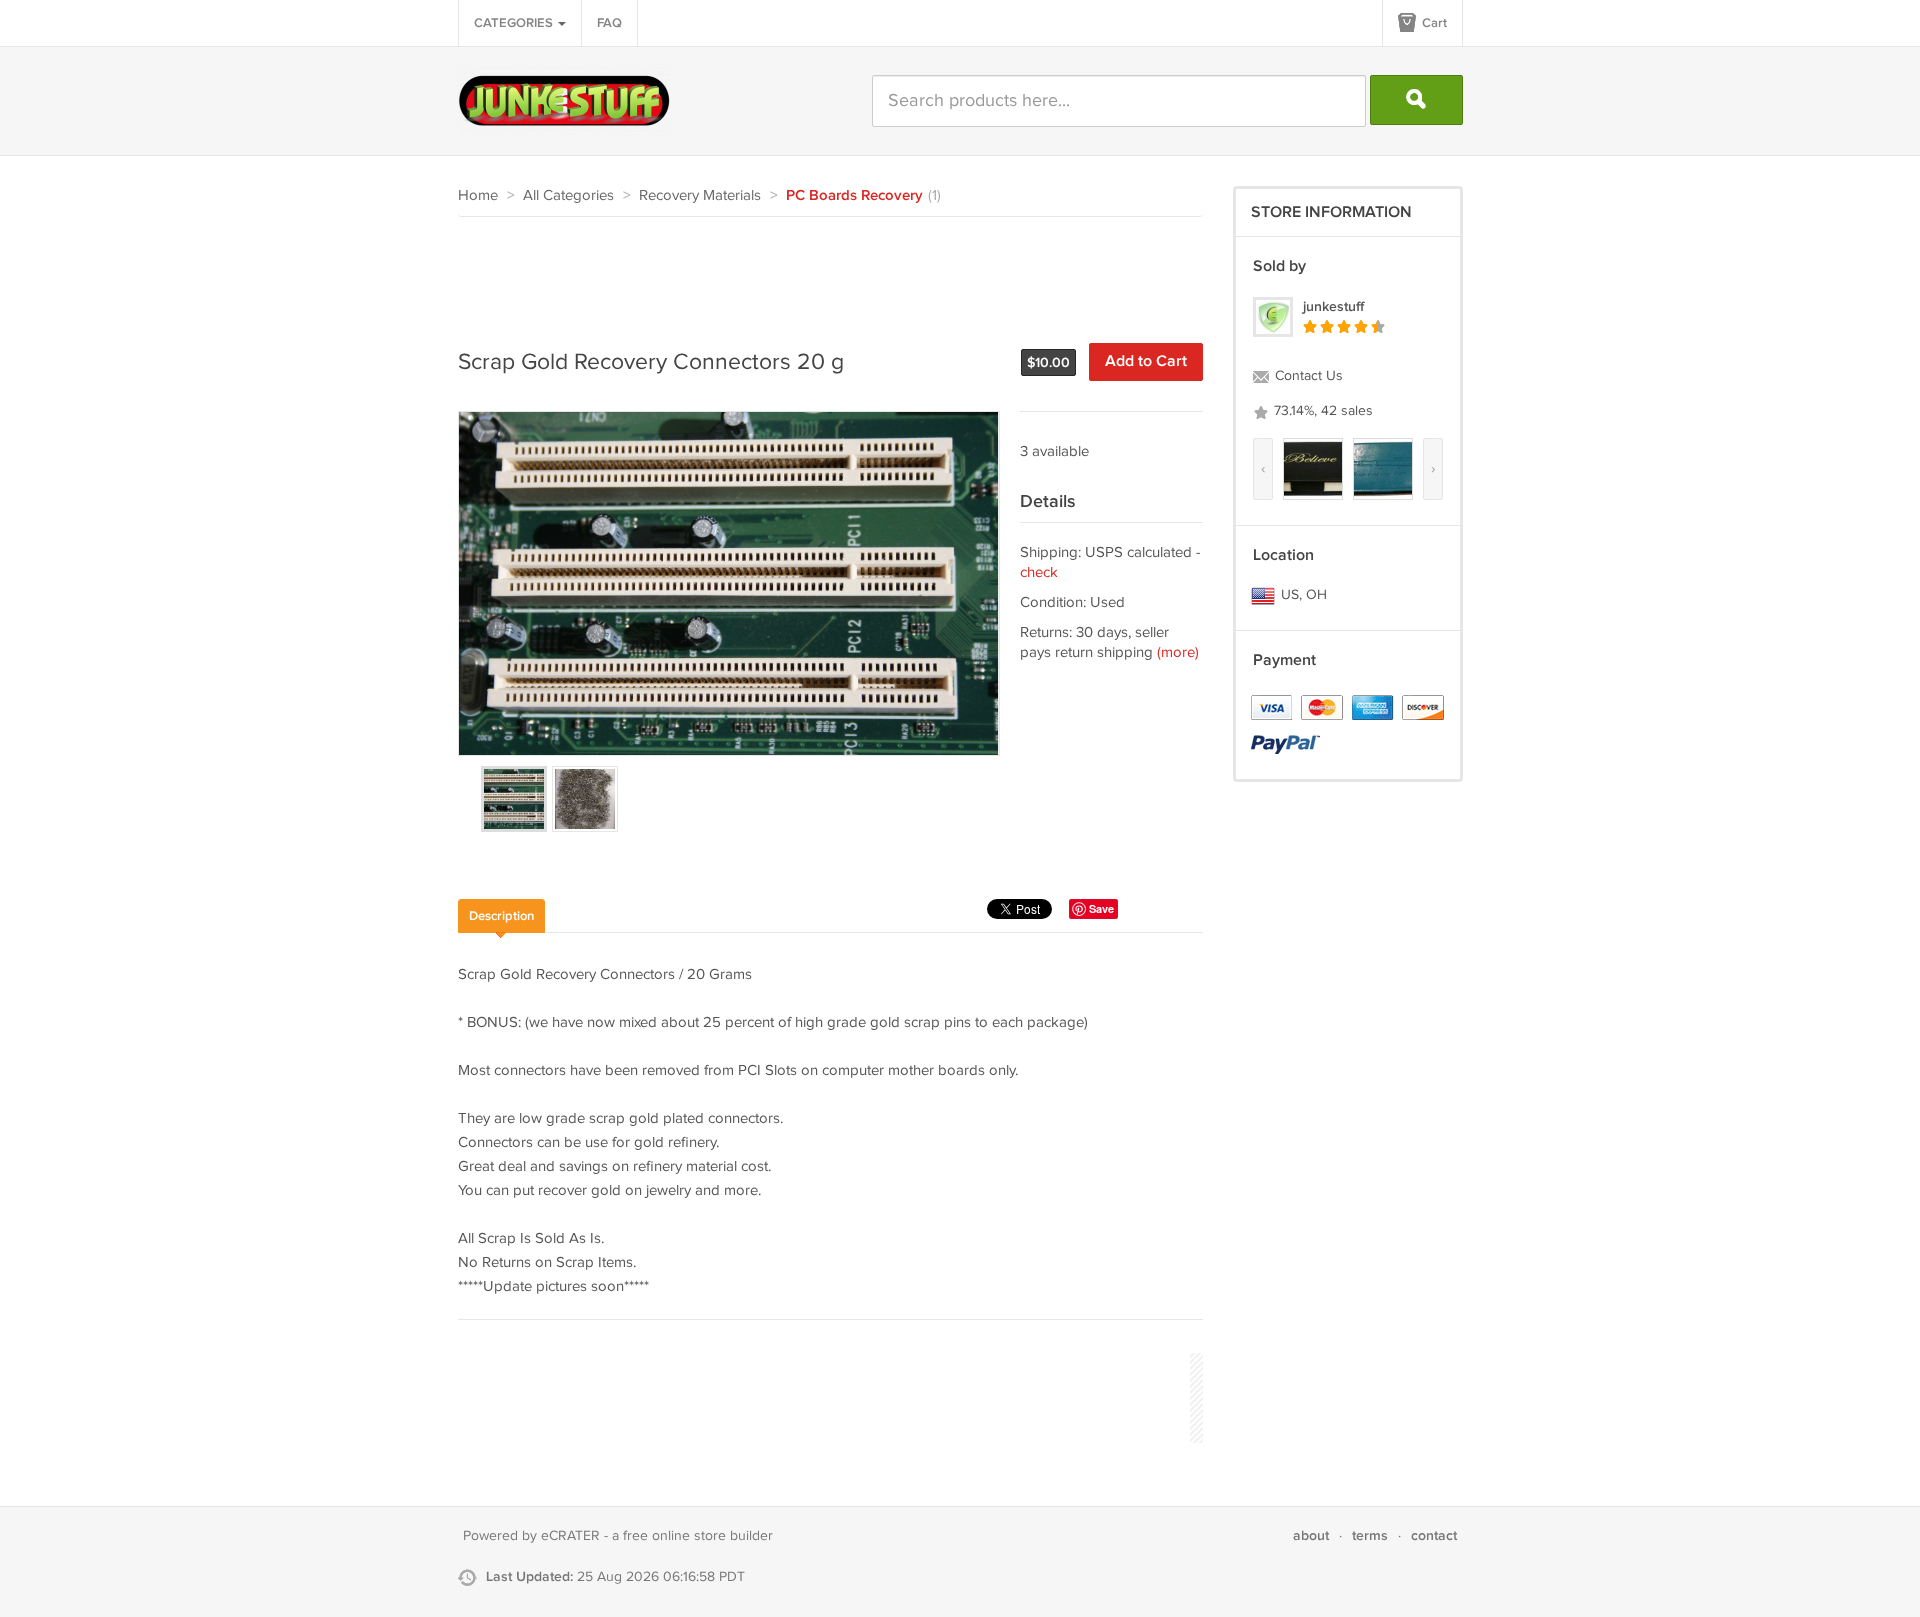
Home (478, 195)
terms (1370, 1535)
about (1311, 1535)
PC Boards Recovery (854, 196)
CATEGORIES (515, 23)
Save (1101, 908)
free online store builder (698, 1536)
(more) (1178, 652)
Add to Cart (1146, 361)
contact (1434, 1535)
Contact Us (1307, 376)
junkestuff (1333, 306)
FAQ (609, 23)
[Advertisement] (822, 272)
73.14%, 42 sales (1321, 411)
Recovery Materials (700, 195)
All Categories (568, 195)
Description (501, 916)
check (1039, 572)
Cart (1433, 23)
